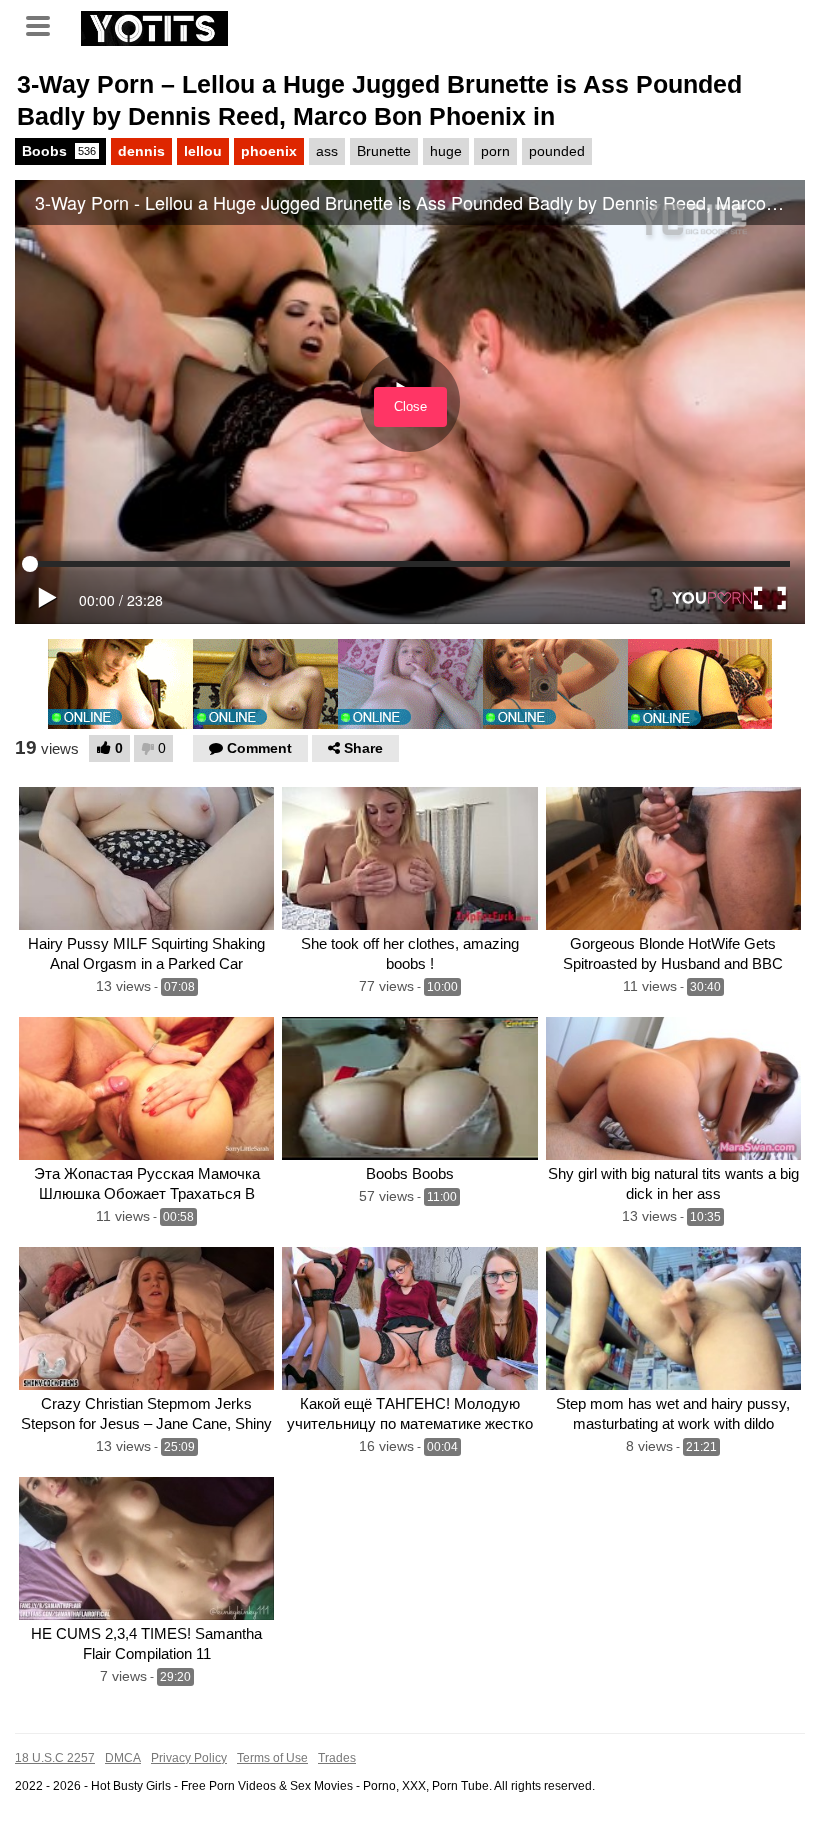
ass (327, 151)
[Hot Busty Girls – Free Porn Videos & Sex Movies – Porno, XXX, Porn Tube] (154, 26)
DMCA (123, 1758)
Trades (337, 1758)
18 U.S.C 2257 (55, 1758)
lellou (203, 151)
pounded (557, 151)
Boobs (59, 151)
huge (446, 151)
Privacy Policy (189, 1758)
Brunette (384, 151)
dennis (141, 151)
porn (495, 151)
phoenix (269, 151)
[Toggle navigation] (45, 24)
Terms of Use (272, 1758)
